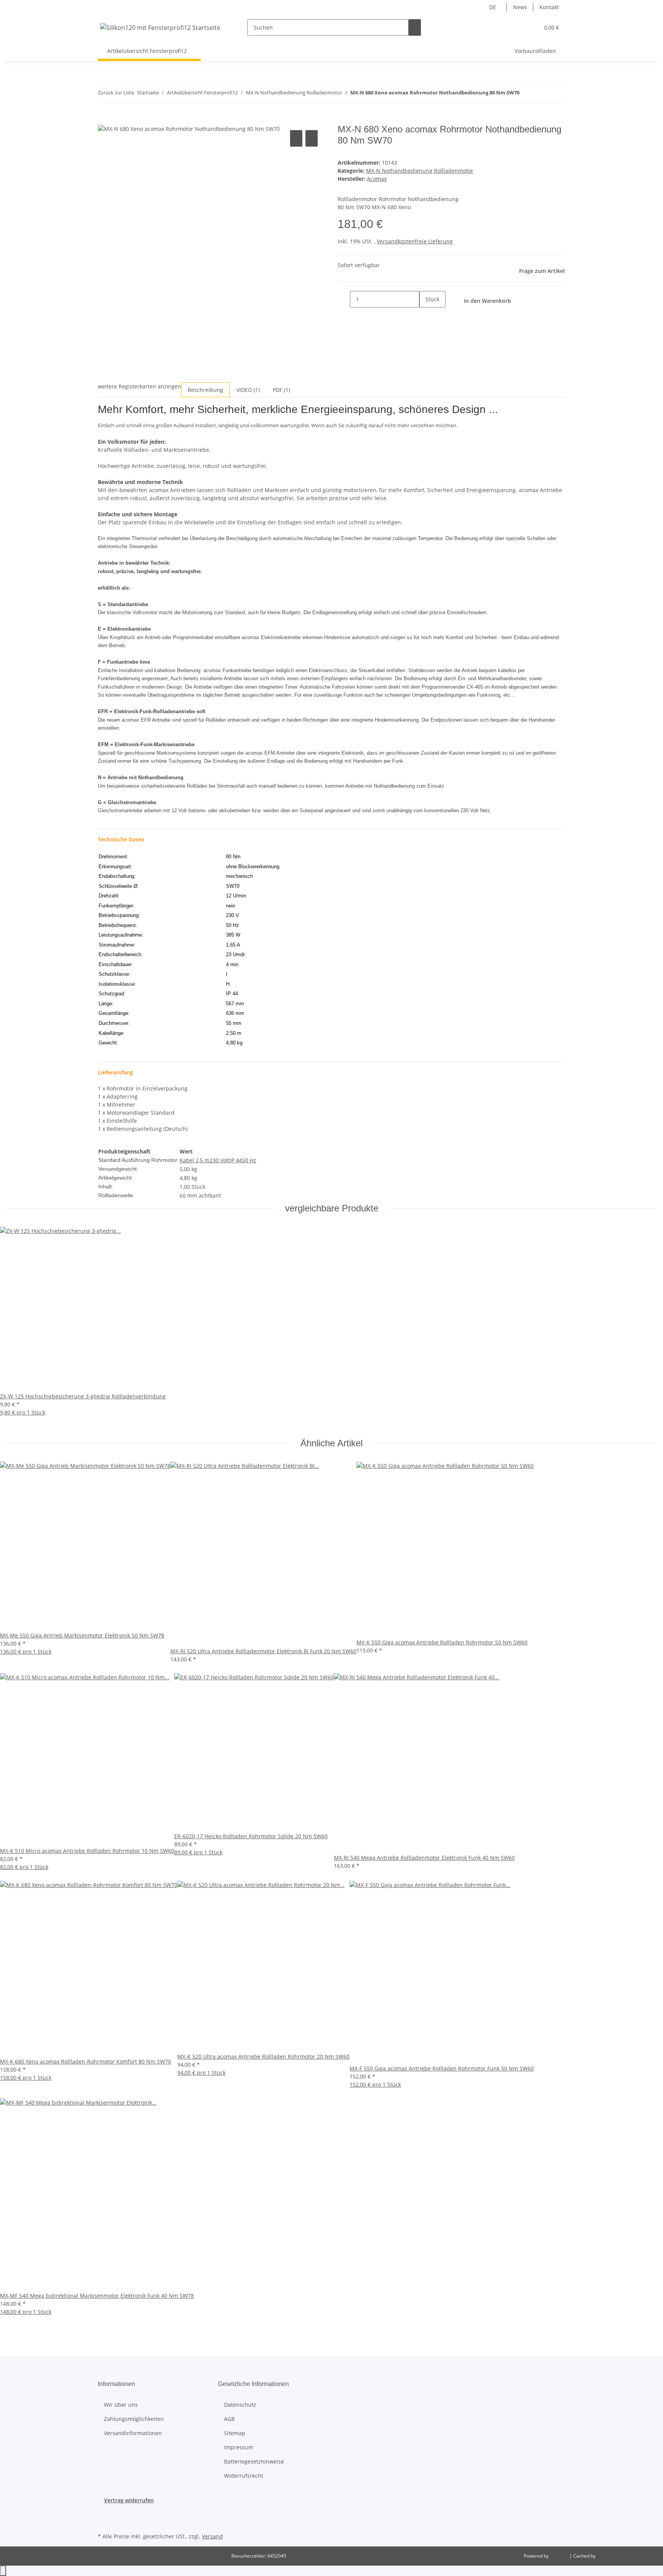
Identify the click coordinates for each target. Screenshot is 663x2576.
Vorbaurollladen (535, 51)
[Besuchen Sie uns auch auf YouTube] (104, 2522)
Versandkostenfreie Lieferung (415, 241)
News (520, 7)
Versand (212, 2536)
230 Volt (220, 1160)
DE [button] (493, 7)
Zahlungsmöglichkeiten (134, 2419)
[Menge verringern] (344, 299)
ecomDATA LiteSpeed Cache (627, 2556)
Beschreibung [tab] (205, 390)
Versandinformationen (133, 2433)
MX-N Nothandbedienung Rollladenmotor (420, 171)
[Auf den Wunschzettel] (312, 138)
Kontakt (549, 7)
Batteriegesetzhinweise (254, 2461)
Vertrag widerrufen (129, 2500)
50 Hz (249, 1160)
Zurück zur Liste (116, 93)
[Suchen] (415, 27)
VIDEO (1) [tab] (248, 390)
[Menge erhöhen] (426, 316)
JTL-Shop (560, 2556)
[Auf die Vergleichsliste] (296, 138)
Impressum (239, 2447)
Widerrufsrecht (244, 2476)
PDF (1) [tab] (281, 390)
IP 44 (236, 1160)
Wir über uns (121, 2405)
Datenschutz (240, 2405)
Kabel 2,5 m (195, 1160)
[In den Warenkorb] (104, 120)
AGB (229, 2419)
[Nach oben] (3, 2571)
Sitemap (235, 2433)
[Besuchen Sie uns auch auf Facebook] (104, 2513)
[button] (518, 27)
